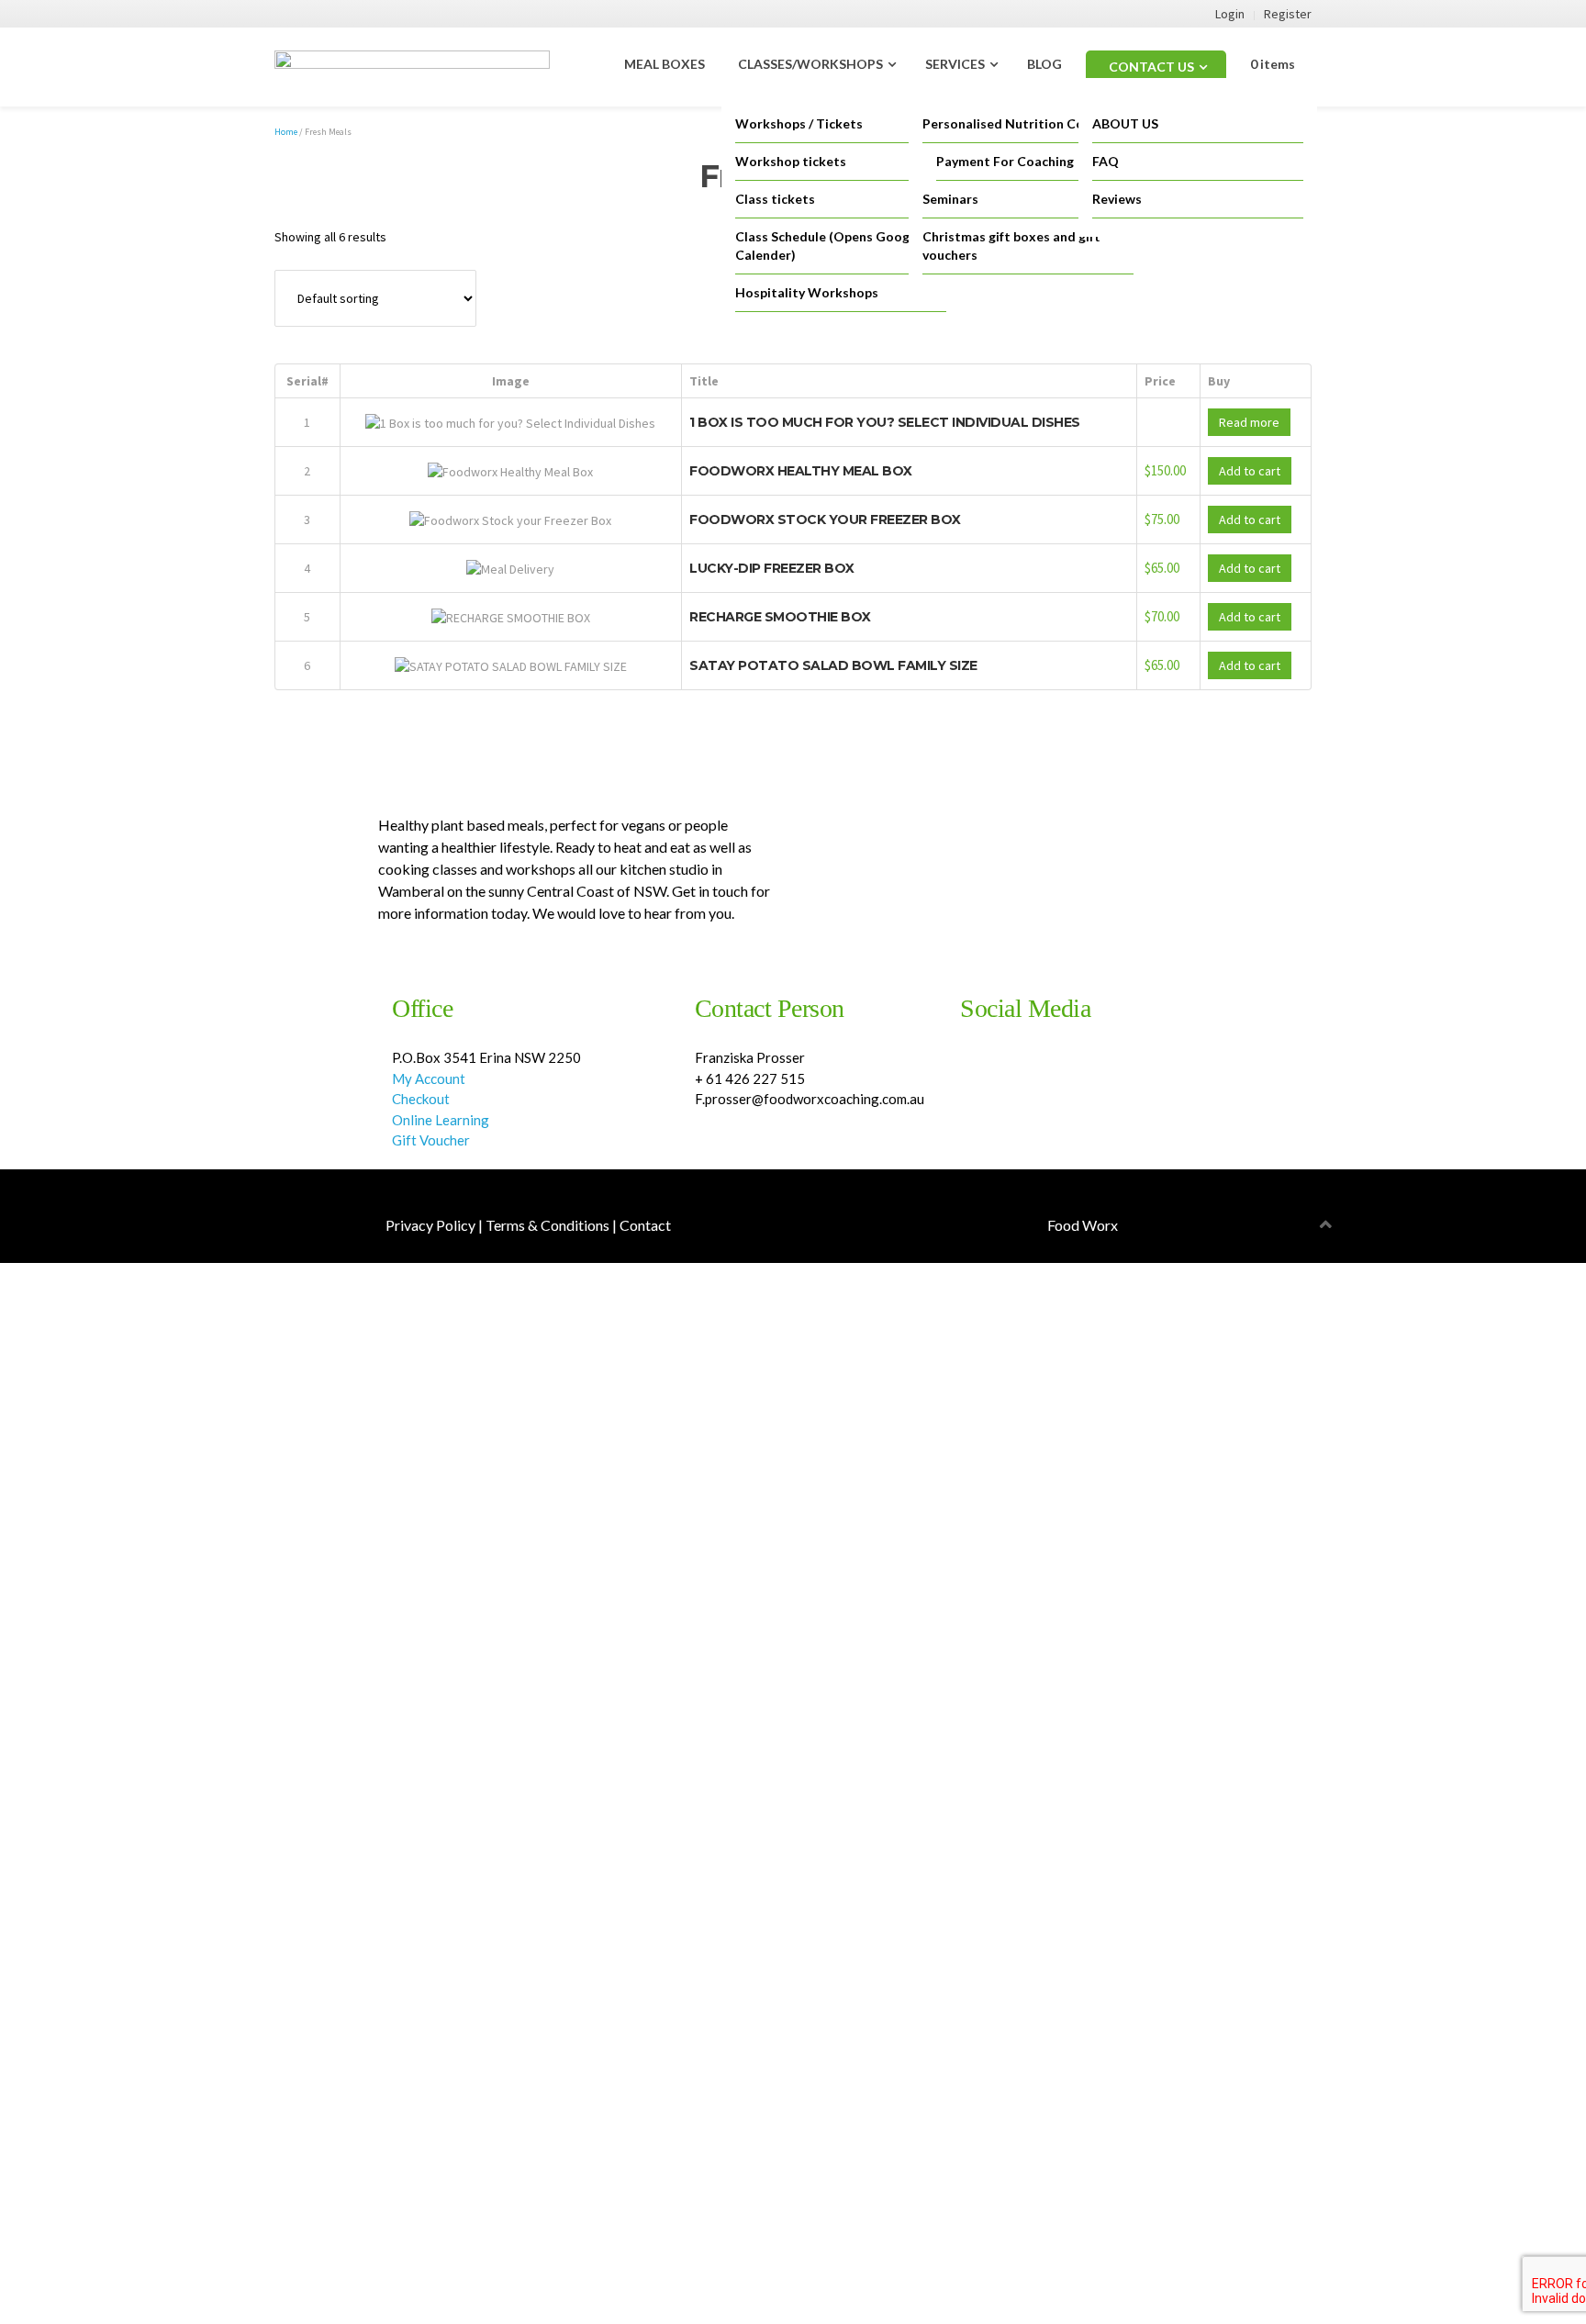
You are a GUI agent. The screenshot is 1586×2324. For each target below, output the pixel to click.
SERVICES (955, 64)
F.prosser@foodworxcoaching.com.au (810, 1099)
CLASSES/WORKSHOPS (810, 64)
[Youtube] (989, 1071)
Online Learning (441, 1120)
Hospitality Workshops (807, 292)
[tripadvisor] (997, 1071)
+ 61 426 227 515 (750, 1078)
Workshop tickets (791, 161)
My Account (429, 1078)
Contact (645, 1225)
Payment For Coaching (1005, 161)
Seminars (950, 199)
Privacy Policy (430, 1225)
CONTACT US (1151, 67)
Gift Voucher (432, 1140)
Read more (1249, 422)
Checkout (421, 1099)
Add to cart (1250, 471)
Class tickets (775, 199)
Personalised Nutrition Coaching (1023, 123)
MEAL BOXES (665, 64)
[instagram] (964, 1071)
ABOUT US (1125, 123)
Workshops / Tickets (799, 123)
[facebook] (972, 1071)
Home (286, 132)
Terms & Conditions (547, 1225)
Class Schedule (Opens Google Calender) (828, 246)
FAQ (1106, 161)
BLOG (1044, 64)
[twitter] (981, 1071)
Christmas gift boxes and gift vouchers (1011, 246)
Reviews (1117, 199)
